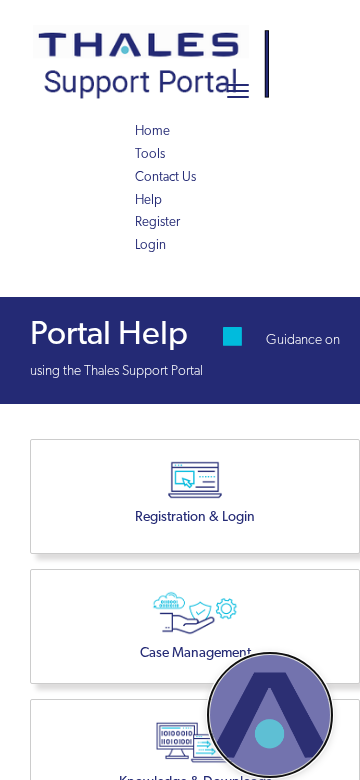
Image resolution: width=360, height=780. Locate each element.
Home (152, 131)
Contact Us (165, 177)
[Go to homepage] (158, 40)
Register (157, 222)
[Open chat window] (270, 715)
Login (150, 245)
